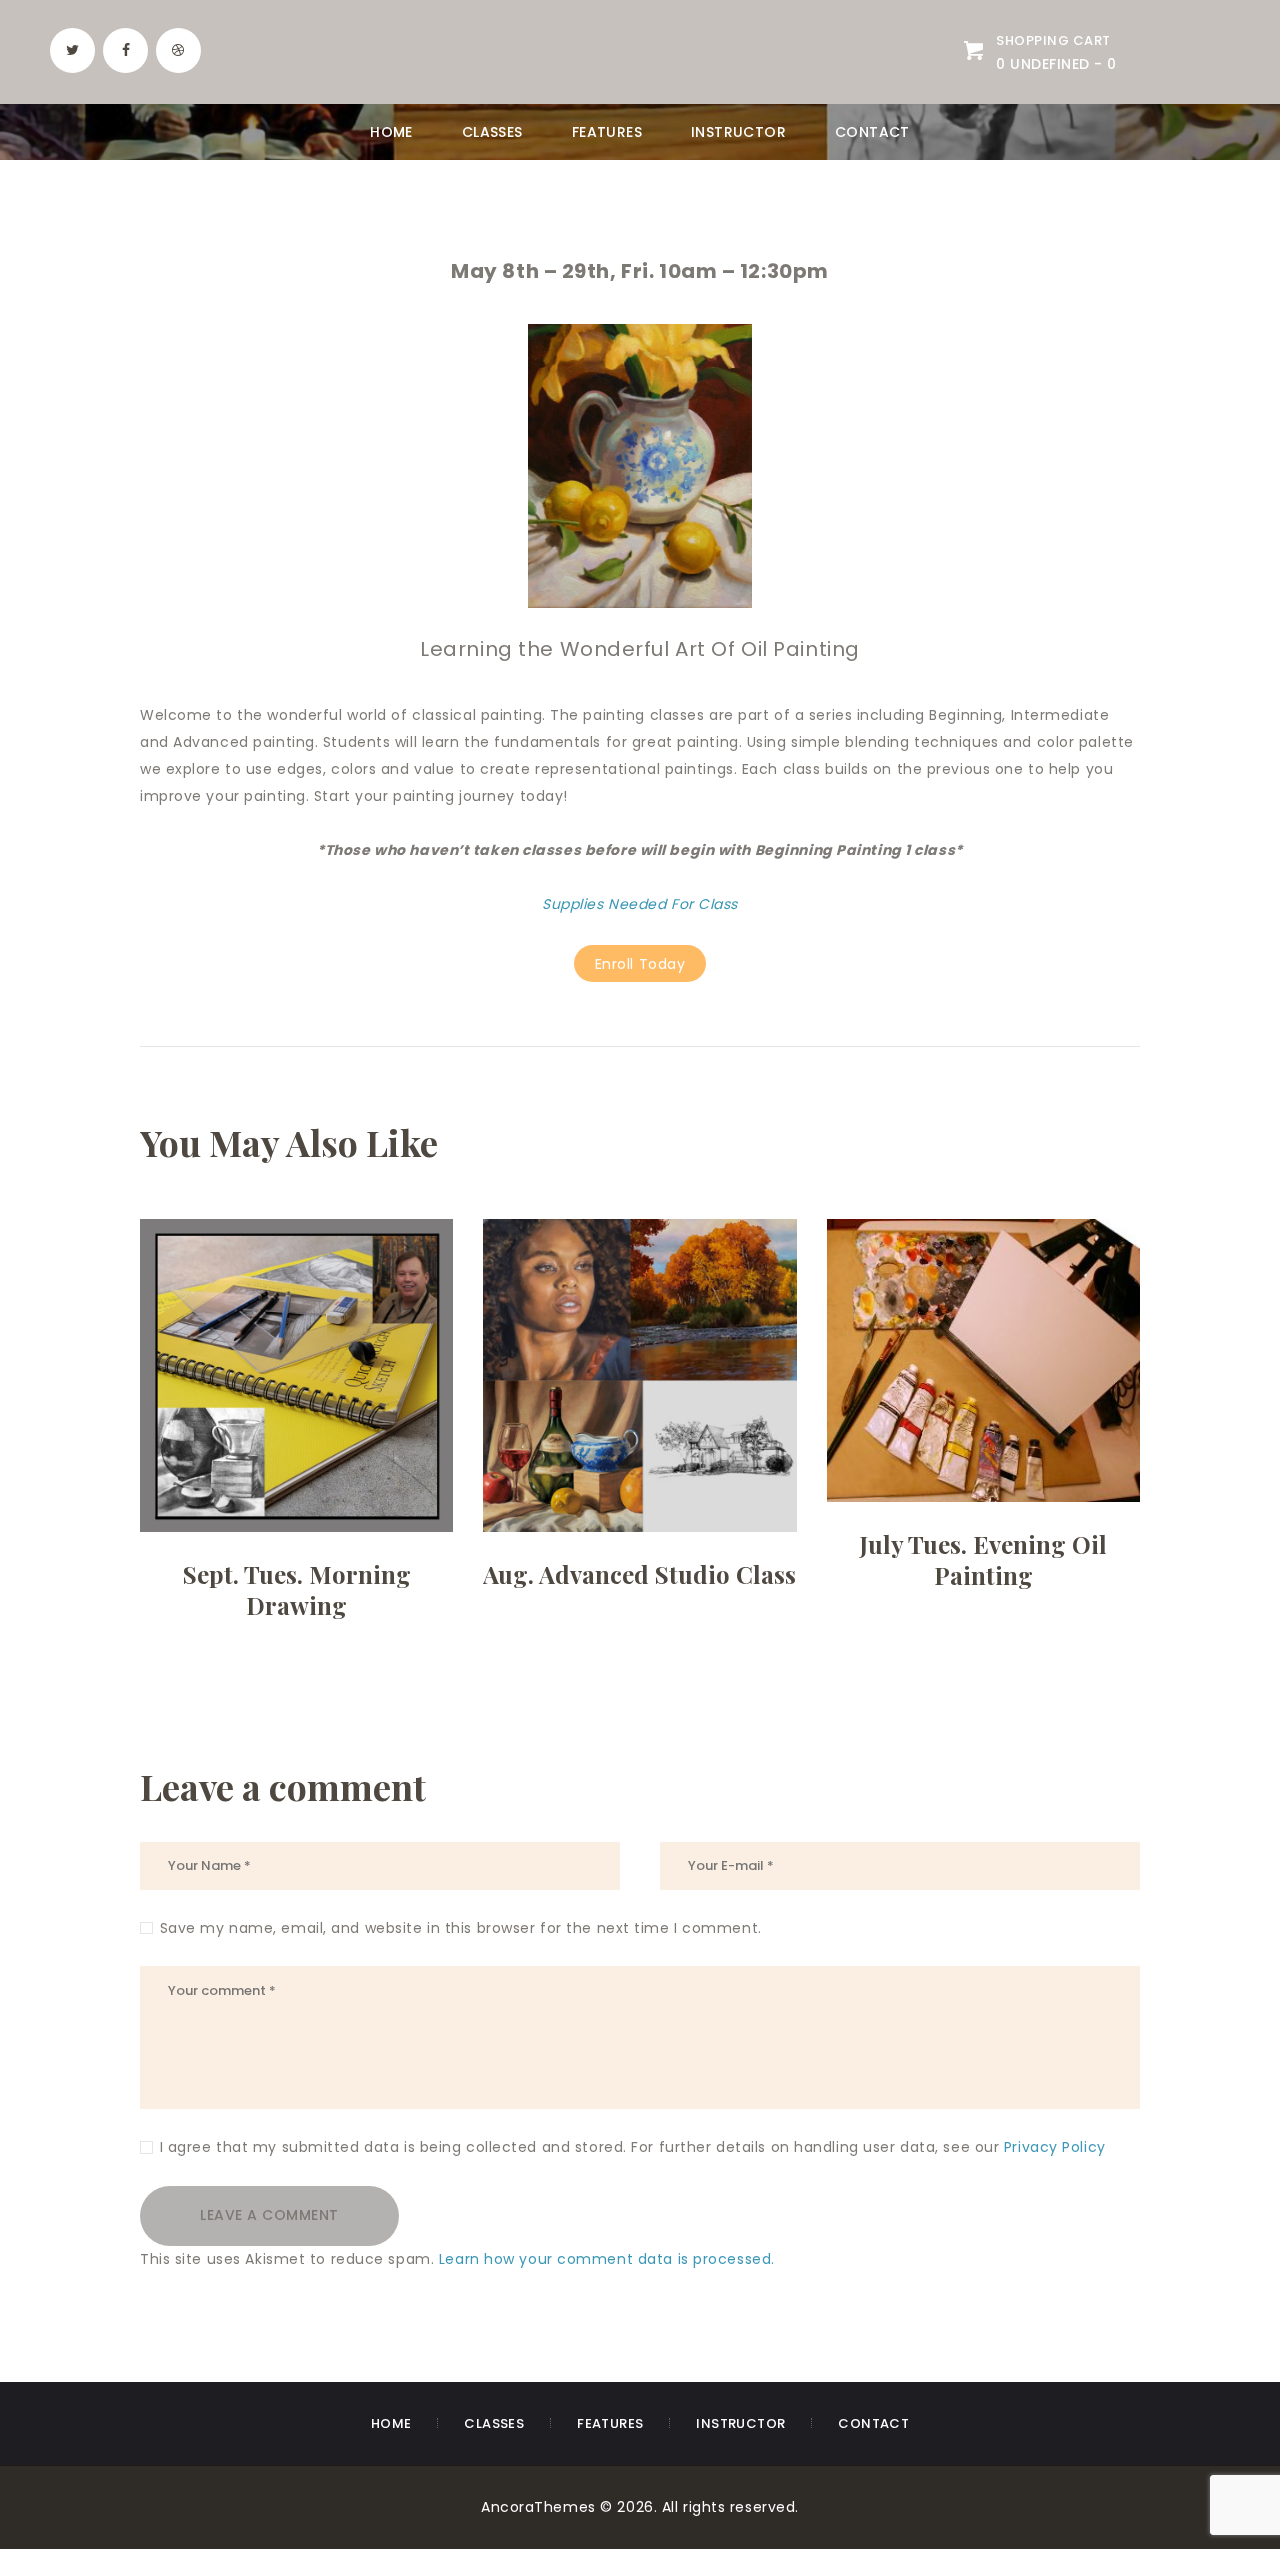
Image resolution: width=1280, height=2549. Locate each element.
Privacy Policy (1055, 2147)
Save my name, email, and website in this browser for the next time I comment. (461, 1928)
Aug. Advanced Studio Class (639, 1574)
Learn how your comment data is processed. (607, 2259)
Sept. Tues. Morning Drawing (297, 1590)
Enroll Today (640, 964)
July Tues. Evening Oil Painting (983, 1560)
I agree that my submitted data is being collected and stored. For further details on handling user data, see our (633, 2147)
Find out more (296, 1427)
